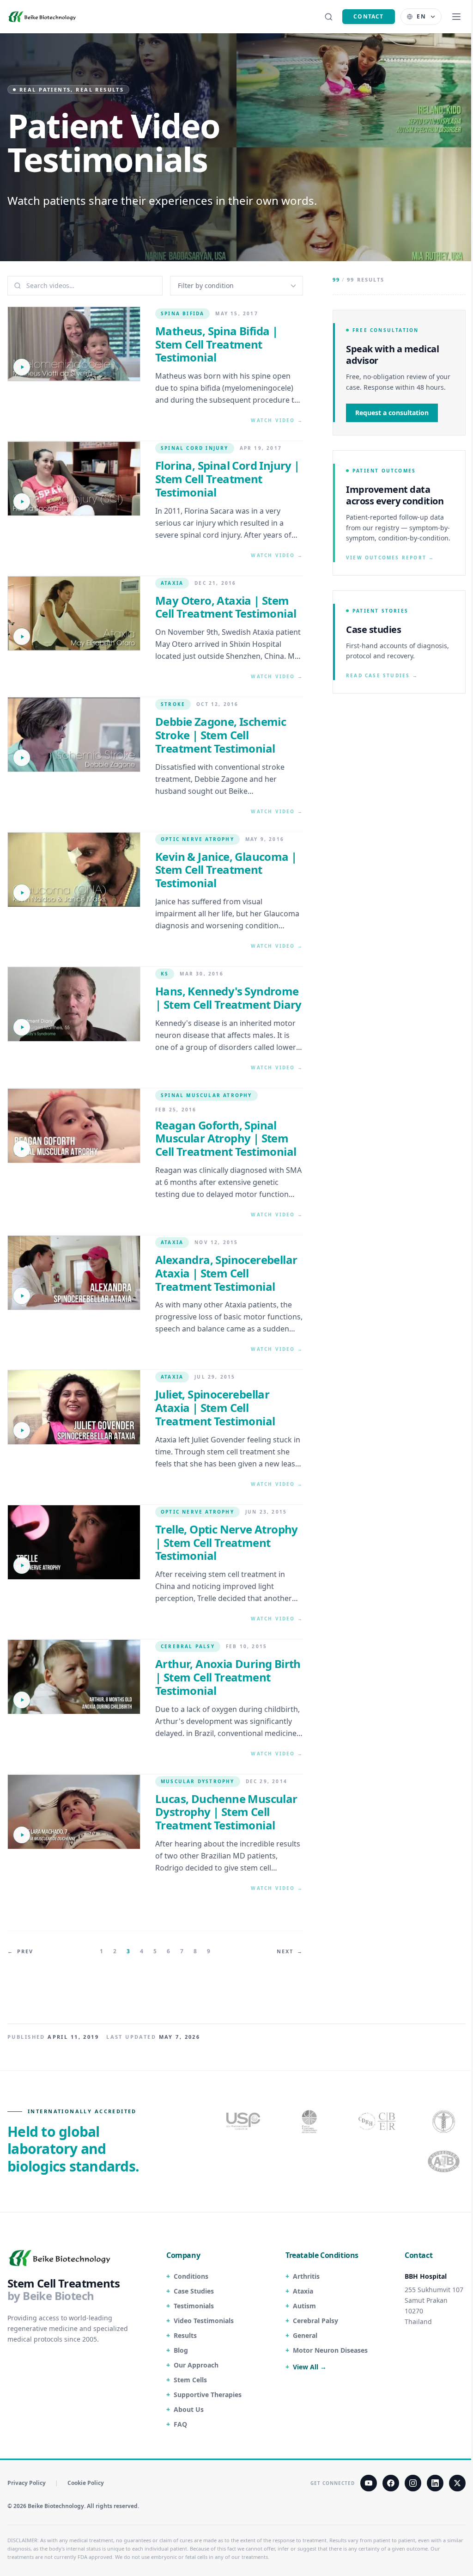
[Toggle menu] (456, 17)
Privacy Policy (27, 2483)
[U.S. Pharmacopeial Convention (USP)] (243, 2121)
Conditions (191, 2276)
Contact (368, 16)
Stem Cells (190, 2380)
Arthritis (306, 2276)
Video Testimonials (204, 2321)
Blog (181, 2350)
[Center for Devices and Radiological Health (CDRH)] (378, 2121)
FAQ (180, 2424)
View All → (310, 2367)
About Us (189, 2409)
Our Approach (196, 2365)
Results (185, 2335)
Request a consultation (392, 413)
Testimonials (194, 2306)
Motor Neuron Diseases (330, 2350)
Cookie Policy (86, 2483)
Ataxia (303, 2291)
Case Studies (194, 2291)
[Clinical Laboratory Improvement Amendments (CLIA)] (310, 2121)
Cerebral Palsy (315, 2321)
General (305, 2335)
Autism (304, 2306)
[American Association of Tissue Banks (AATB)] (445, 2162)
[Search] (328, 17)
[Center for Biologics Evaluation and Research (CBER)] (445, 2121)
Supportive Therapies (208, 2395)
